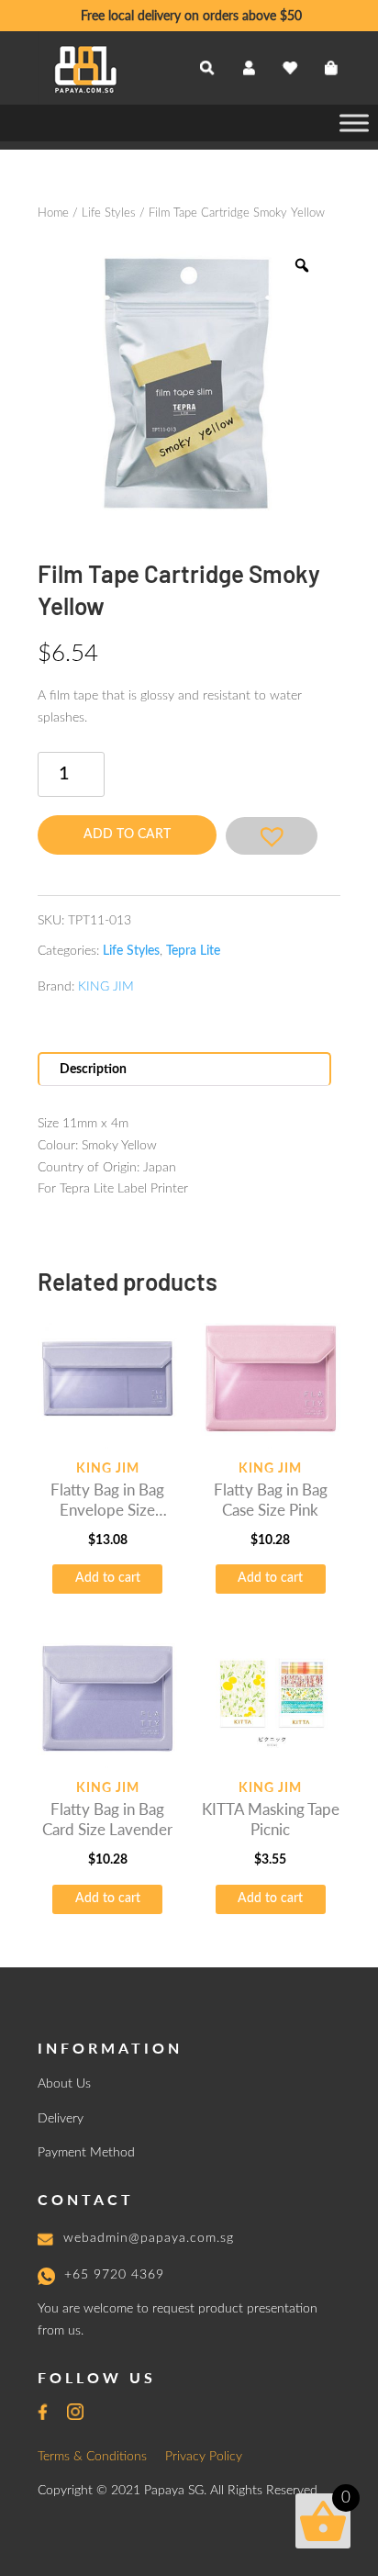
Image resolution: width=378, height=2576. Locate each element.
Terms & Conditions (92, 2457)
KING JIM (106, 987)
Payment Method (86, 2153)
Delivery (61, 2119)
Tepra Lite (193, 951)
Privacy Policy (204, 2457)
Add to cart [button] (108, 1578)
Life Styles (109, 213)
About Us (64, 2084)
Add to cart (127, 834)
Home (53, 213)
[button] (272, 836)
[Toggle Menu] (354, 123)
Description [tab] (93, 1070)
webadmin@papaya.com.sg (149, 2238)
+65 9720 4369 (114, 2275)
